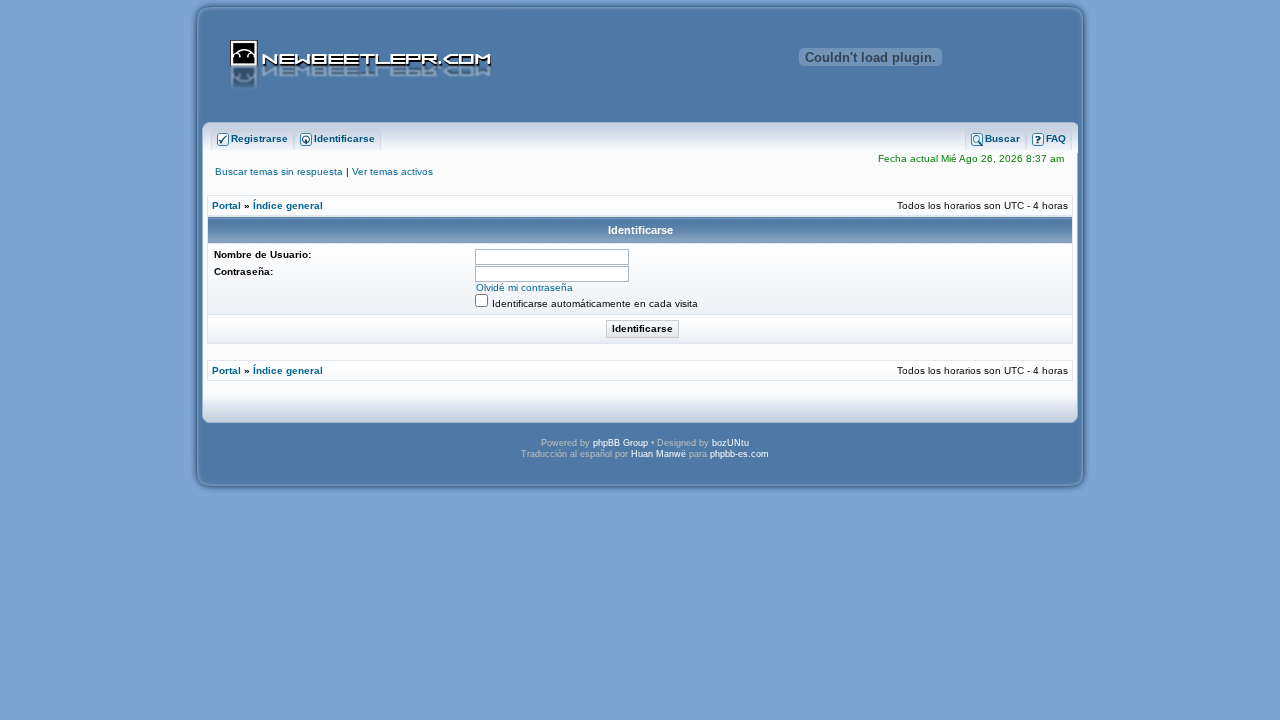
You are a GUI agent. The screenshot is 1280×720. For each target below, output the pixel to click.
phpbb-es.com (739, 454)
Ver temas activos (392, 171)
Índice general (288, 205)
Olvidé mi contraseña (524, 287)
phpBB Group (620, 443)
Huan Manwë (658, 454)
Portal (226, 205)
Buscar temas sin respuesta (279, 171)
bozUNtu (730, 443)
